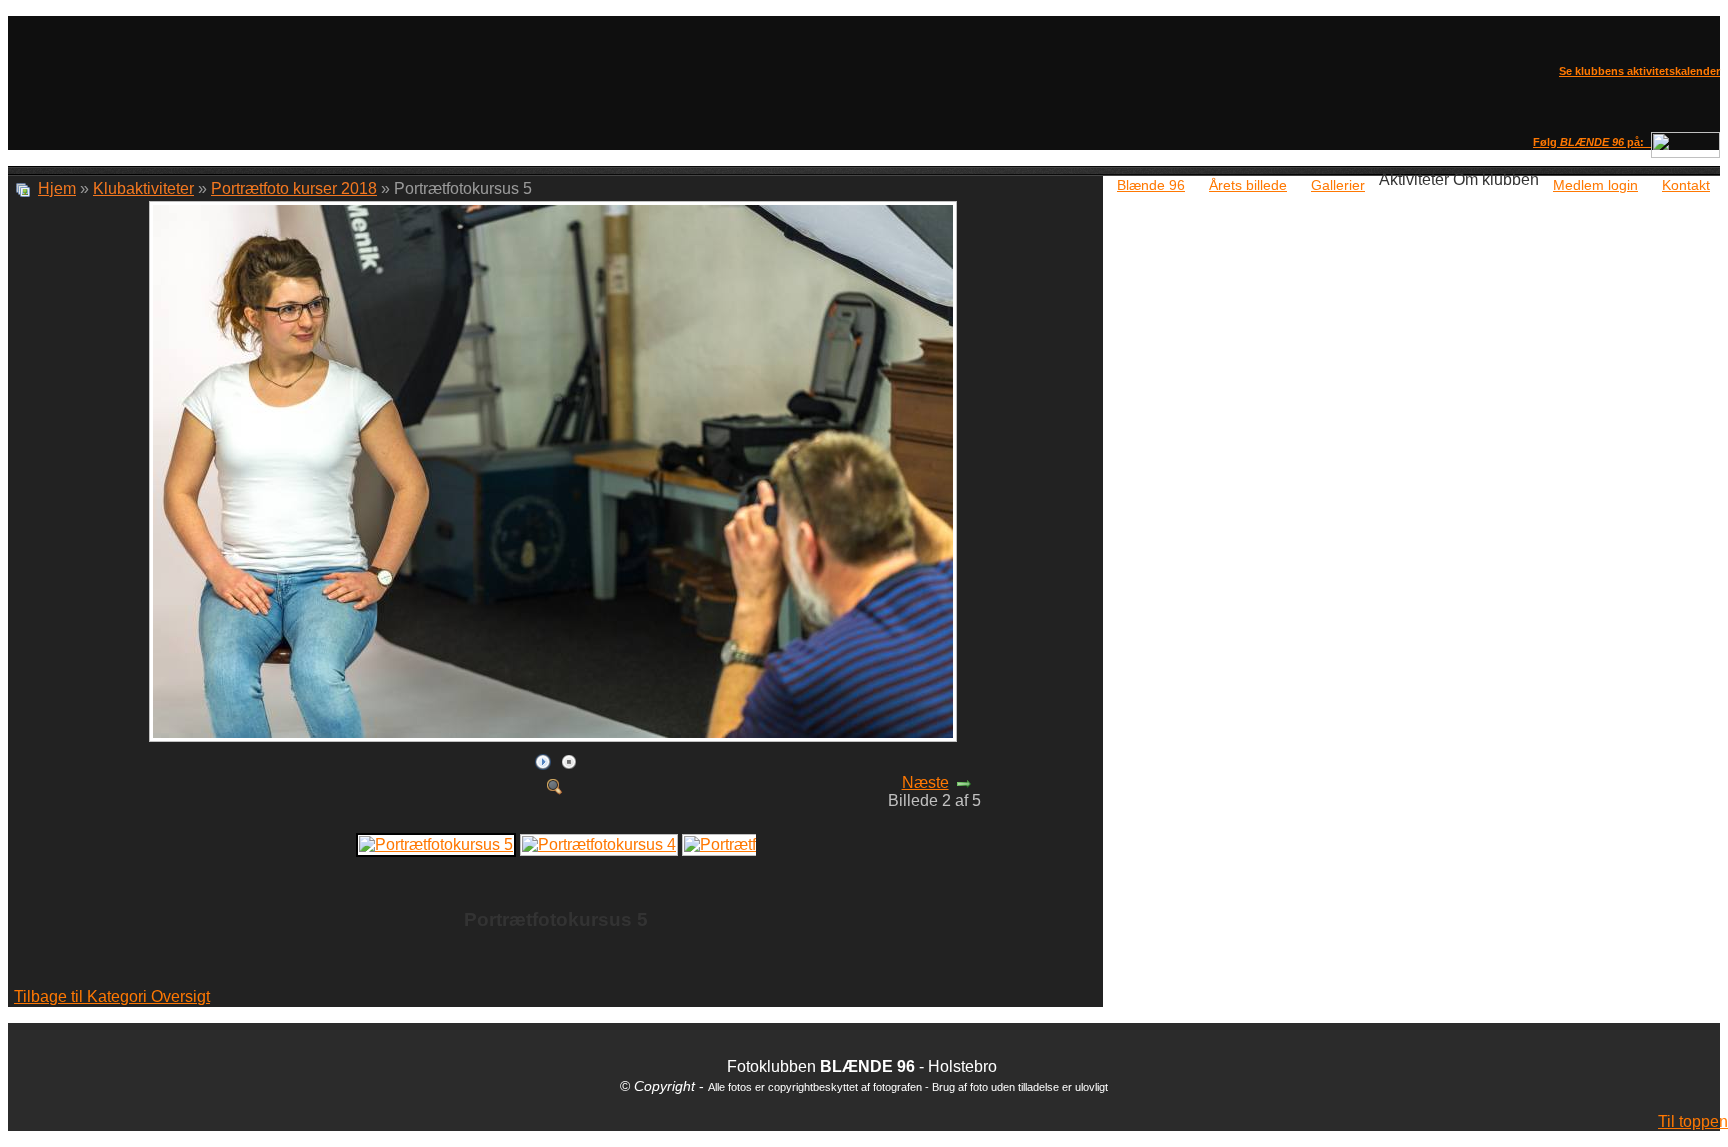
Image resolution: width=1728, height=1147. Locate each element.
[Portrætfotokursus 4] (599, 843)
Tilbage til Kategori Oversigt (112, 996)
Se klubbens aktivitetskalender (1639, 71)
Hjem (57, 188)
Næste (925, 782)
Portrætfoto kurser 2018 (294, 188)
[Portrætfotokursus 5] (555, 737)
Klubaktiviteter (143, 188)
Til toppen (1693, 1121)
